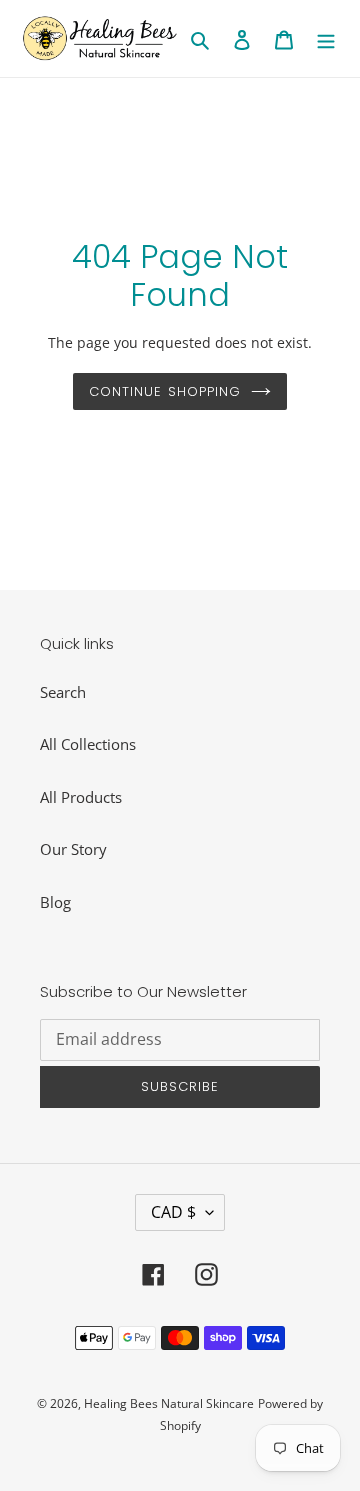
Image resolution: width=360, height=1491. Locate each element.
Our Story (73, 849)
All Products (81, 797)
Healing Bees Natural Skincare (169, 1403)
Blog (55, 902)
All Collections (88, 744)
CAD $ (173, 1212)
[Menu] (326, 38)
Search (63, 692)
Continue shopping (165, 391)
